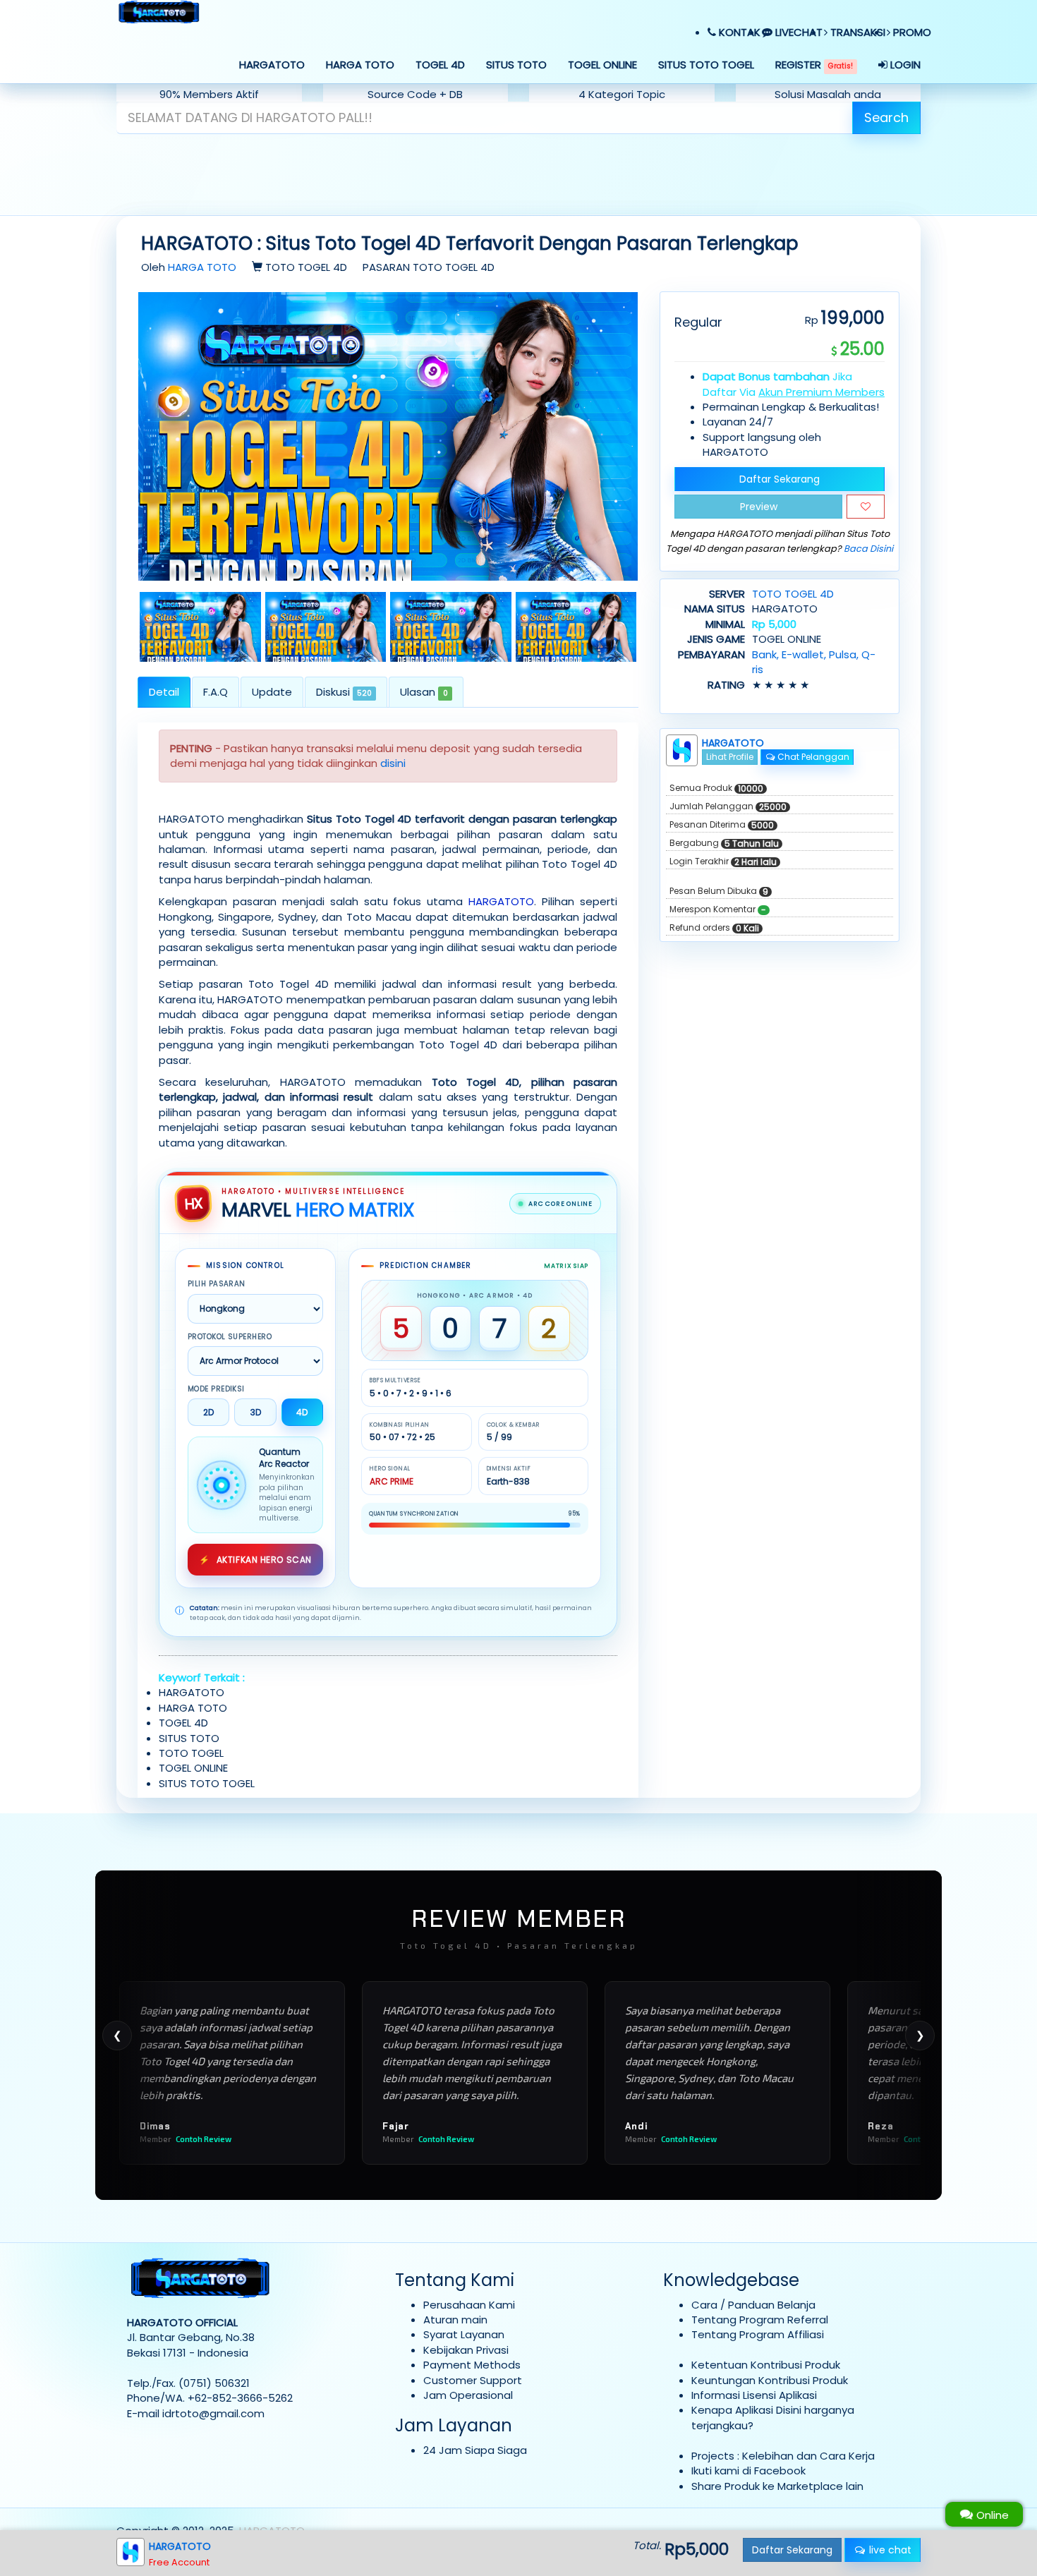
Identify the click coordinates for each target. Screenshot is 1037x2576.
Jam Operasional (468, 2395)
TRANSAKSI (856, 32)
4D (302, 1412)
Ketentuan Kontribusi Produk (766, 2365)
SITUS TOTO (516, 65)
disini (393, 763)
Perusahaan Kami (469, 2305)
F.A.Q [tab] (216, 692)
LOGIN (904, 65)
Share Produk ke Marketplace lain (777, 2486)
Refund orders (714, 928)
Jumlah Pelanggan (728, 806)
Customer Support (473, 2380)
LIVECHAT (798, 32)
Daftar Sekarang (780, 479)
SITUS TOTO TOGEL (706, 65)
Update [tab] (272, 692)
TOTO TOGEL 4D (793, 594)
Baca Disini (868, 549)
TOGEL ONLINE (602, 65)
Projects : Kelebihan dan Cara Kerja (783, 2456)
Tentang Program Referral (760, 2320)
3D (256, 1412)
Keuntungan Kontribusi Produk (770, 2380)
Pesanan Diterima (722, 825)
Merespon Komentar (718, 909)
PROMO (911, 32)
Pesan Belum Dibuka (719, 891)
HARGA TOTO (360, 65)
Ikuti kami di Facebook (748, 2471)
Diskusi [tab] (344, 692)
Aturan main (455, 2320)
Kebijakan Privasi (466, 2350)
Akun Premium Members (821, 392)
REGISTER (814, 65)
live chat (889, 2550)
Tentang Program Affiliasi (758, 2334)
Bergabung (724, 843)
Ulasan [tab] (424, 692)
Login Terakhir (723, 861)
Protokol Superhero (230, 1337)
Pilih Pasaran (217, 1284)
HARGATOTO (272, 65)
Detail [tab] (164, 692)
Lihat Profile (730, 757)
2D (208, 1412)
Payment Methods (472, 2365)
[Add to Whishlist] (866, 507)
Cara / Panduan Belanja (753, 2305)
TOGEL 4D (440, 65)
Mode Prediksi (216, 1389)
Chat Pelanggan (812, 757)
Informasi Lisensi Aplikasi (754, 2395)
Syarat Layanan (464, 2334)
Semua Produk (716, 788)
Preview (759, 507)
